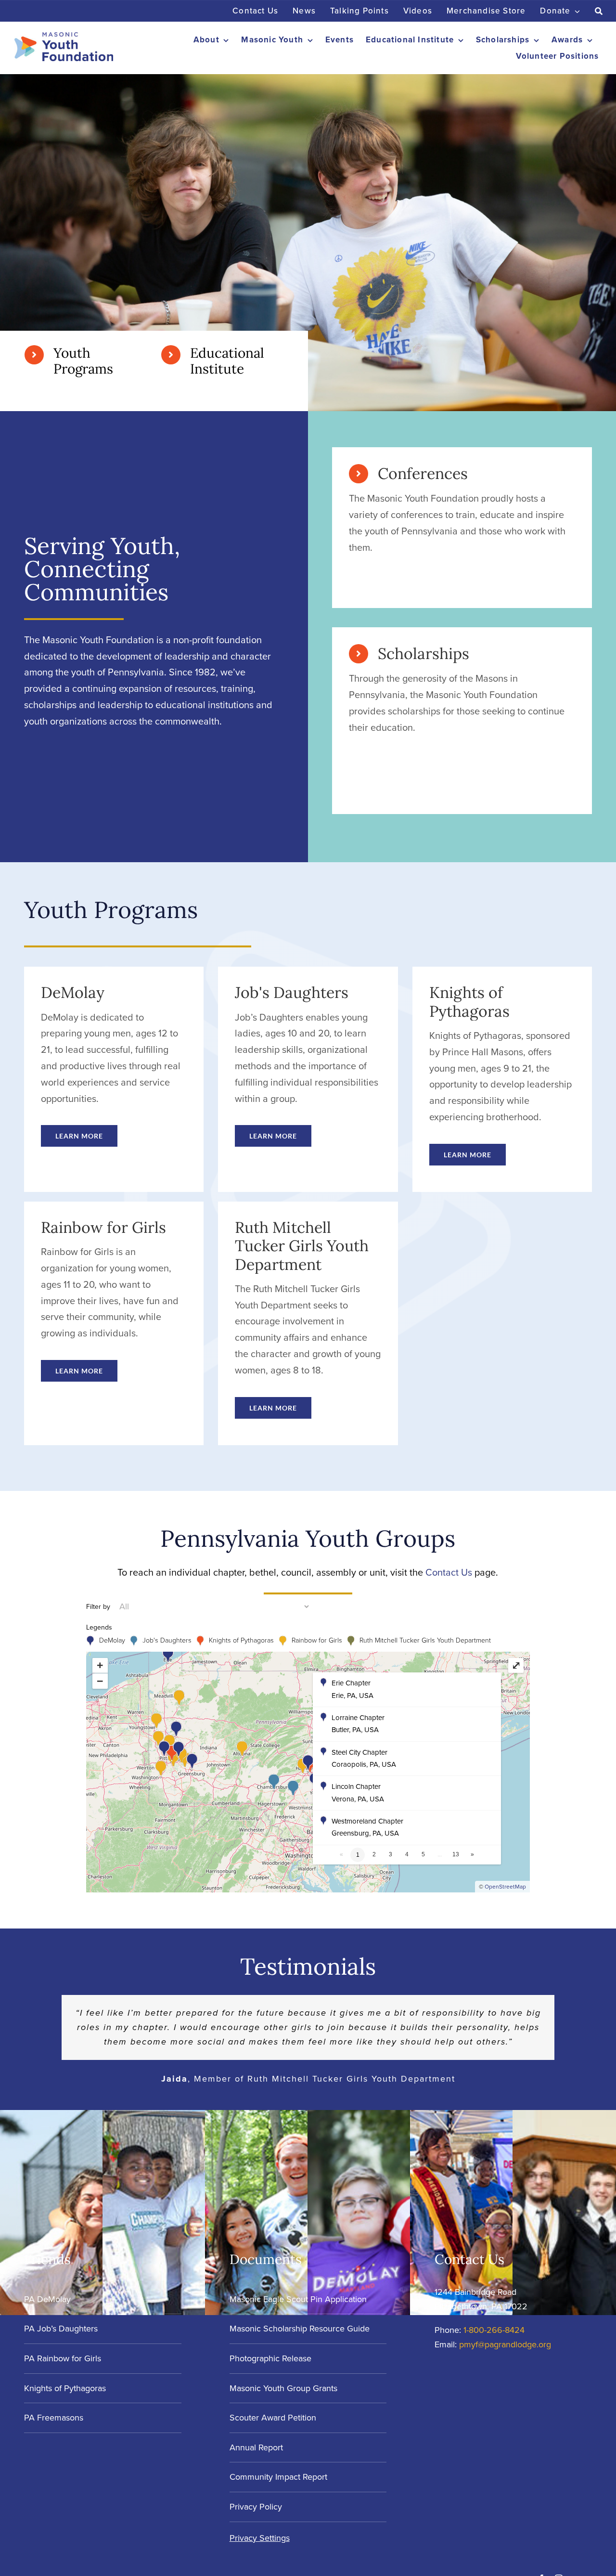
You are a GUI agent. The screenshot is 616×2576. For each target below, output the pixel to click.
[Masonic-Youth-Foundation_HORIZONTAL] (64, 37)
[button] (407, 1690)
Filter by (98, 1607)
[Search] (599, 11)
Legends (99, 1627)
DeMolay (112, 1640)
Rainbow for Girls (317, 1640)
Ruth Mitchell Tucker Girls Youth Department (425, 1640)
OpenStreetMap (505, 1887)
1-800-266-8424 (494, 2330)
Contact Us (449, 1572)
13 (456, 1854)
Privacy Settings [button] (260, 2538)
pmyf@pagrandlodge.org (505, 2344)
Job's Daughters (167, 1640)
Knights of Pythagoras (241, 1640)
